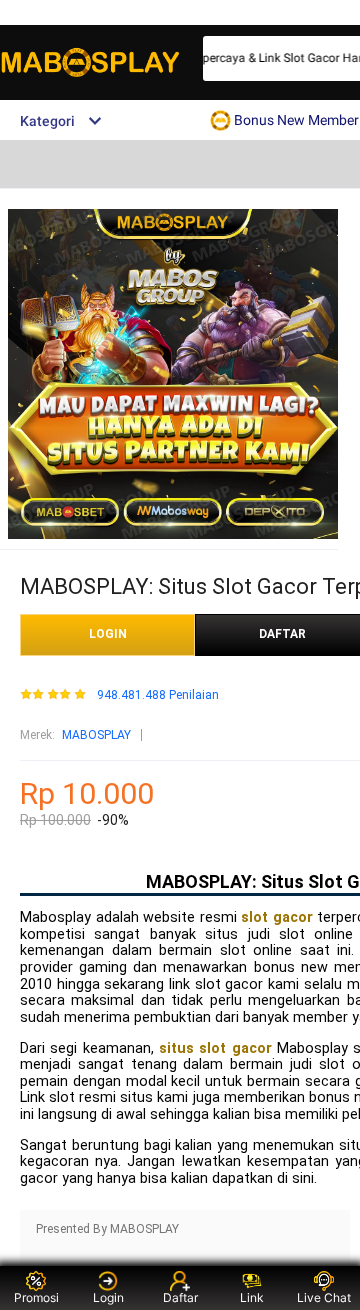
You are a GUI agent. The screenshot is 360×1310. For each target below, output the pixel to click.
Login (108, 1297)
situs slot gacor (215, 1048)
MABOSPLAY (96, 735)
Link (252, 1297)
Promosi (36, 1297)
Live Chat (324, 1297)
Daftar (180, 1297)
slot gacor (277, 917)
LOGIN (108, 634)
